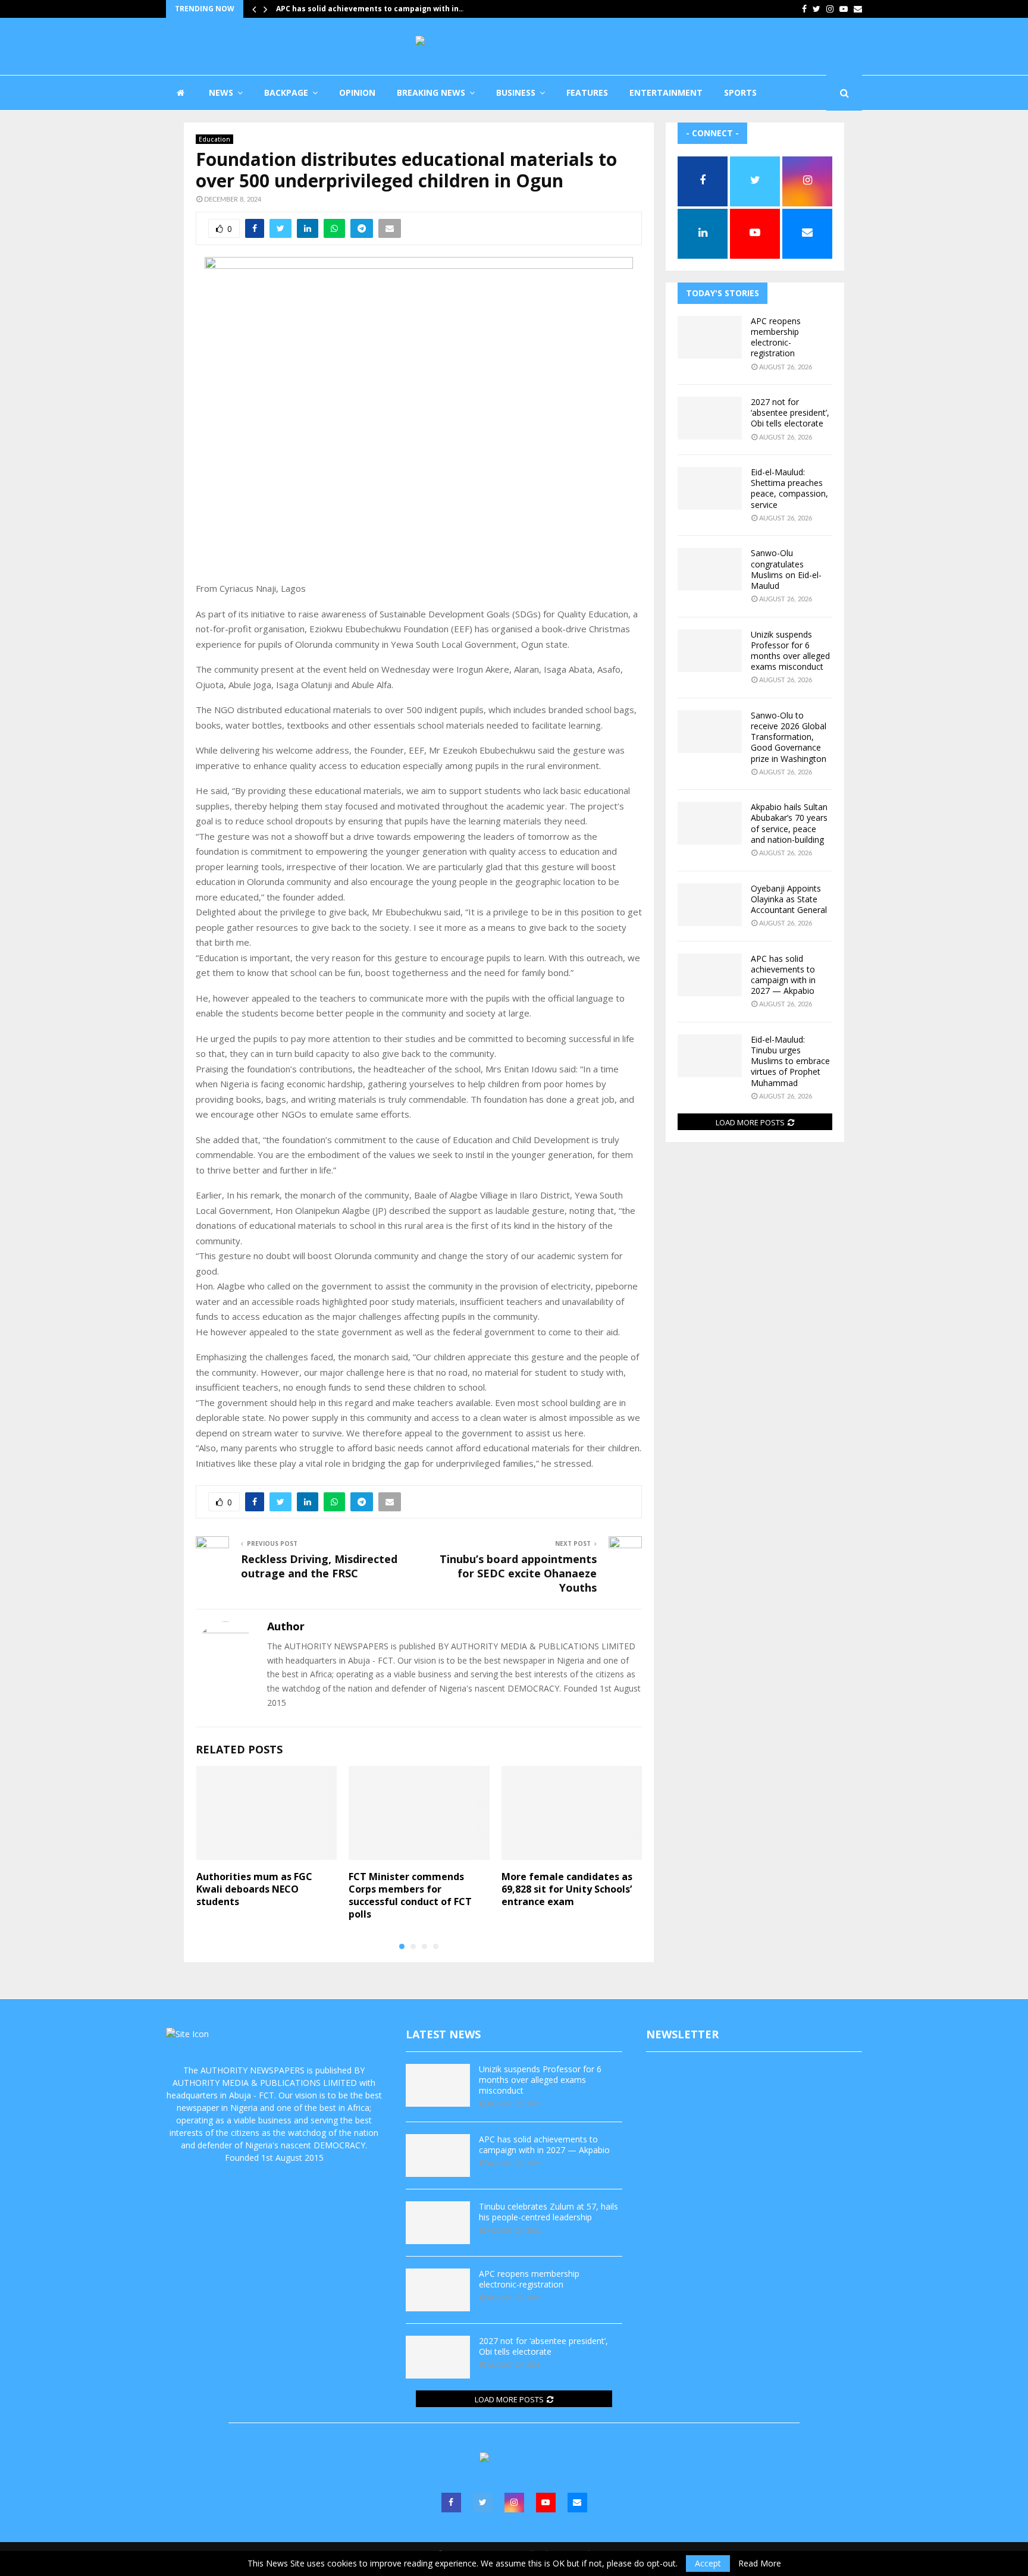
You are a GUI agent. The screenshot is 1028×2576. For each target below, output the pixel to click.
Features (587, 92)
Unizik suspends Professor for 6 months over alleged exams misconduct (790, 651)
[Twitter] (483, 2503)
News (221, 92)
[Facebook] (451, 2503)
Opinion (357, 92)
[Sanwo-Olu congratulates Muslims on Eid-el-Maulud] (710, 569)
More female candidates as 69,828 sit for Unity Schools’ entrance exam (567, 1889)
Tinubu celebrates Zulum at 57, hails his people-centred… (385, 9)
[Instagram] (514, 2503)
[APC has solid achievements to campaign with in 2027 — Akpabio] (710, 975)
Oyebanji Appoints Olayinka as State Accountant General (789, 899)
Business (516, 92)
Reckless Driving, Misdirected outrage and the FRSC (319, 1566)
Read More (760, 2564)
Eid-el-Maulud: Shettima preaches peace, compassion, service (789, 488)
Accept (708, 2563)
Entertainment (666, 92)
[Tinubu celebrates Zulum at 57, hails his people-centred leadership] (438, 2223)
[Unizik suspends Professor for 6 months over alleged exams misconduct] (710, 651)
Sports (740, 92)
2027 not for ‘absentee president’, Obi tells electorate (790, 412)
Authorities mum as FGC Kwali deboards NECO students (254, 1889)
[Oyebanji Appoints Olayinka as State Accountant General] (710, 905)
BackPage (286, 92)
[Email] (577, 2503)
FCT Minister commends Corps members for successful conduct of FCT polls (410, 1895)
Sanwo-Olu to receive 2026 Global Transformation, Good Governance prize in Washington (789, 737)
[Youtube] (546, 2503)
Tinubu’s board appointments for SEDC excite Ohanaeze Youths (518, 1573)
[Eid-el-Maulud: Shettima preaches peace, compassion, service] (710, 488)
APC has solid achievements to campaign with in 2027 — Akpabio (783, 975)
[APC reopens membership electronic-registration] (710, 337)
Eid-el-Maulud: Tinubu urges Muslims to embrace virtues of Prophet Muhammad (790, 1061)
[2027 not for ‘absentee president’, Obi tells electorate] (710, 418)
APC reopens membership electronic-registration (776, 337)
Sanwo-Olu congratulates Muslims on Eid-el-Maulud (786, 569)
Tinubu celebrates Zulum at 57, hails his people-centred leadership (549, 2212)
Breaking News (431, 92)
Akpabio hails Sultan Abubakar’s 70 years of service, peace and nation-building (789, 823)
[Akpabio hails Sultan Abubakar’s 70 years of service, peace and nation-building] (710, 823)
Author (286, 1626)
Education (214, 139)
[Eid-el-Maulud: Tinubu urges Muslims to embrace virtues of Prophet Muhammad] (710, 1056)
